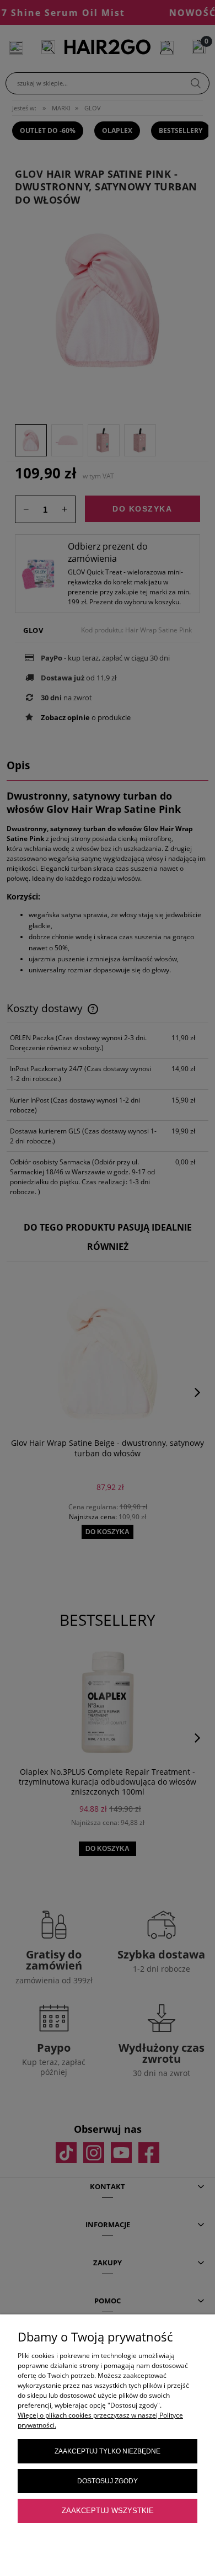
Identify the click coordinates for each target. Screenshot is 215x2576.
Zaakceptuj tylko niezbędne (108, 2451)
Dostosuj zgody (108, 2481)
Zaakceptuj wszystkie (108, 2511)
